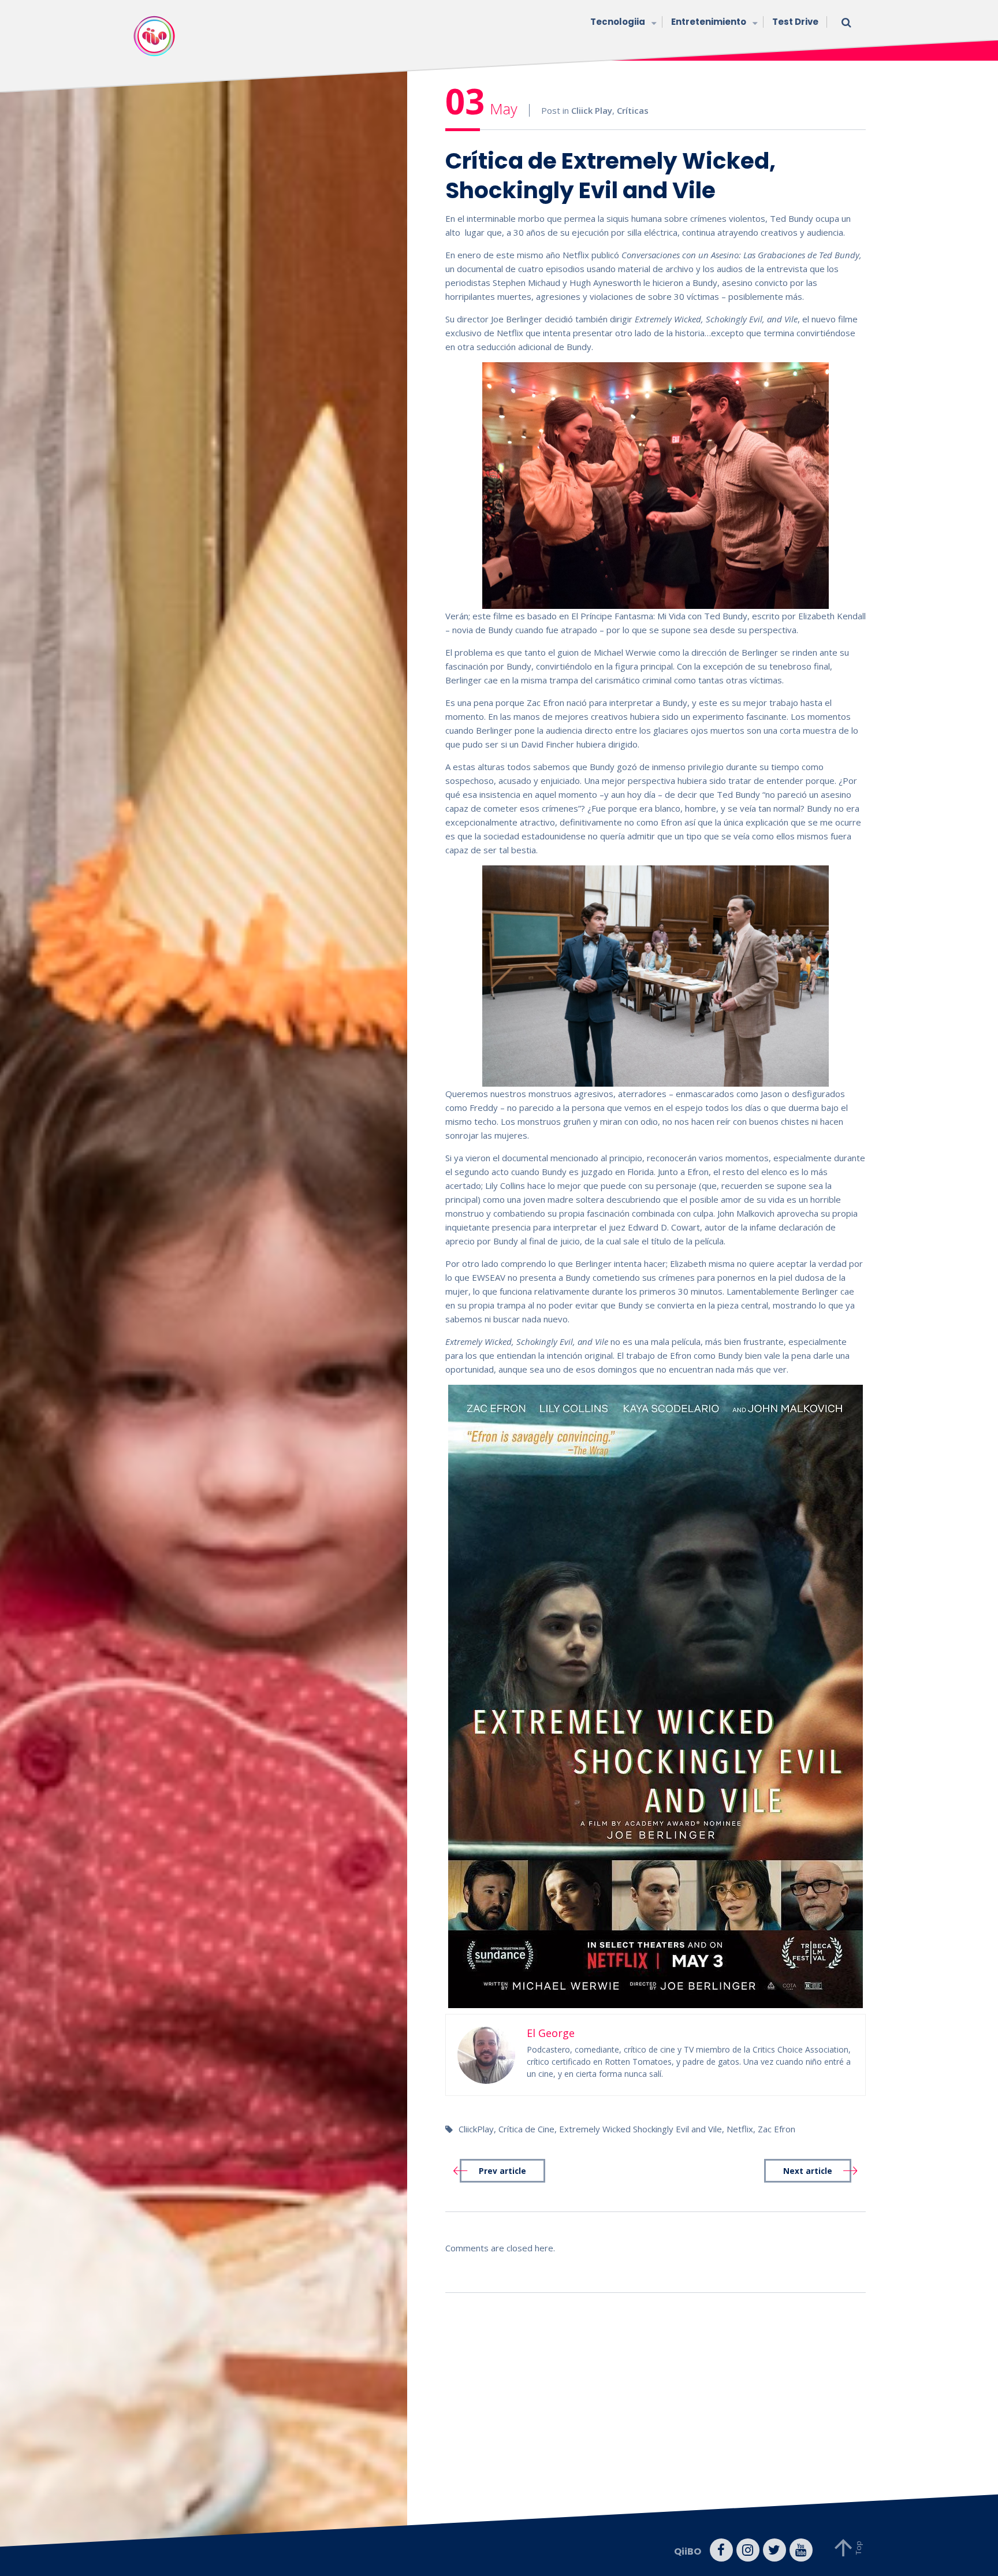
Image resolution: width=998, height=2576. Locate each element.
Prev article (502, 2171)
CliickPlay (476, 2129)
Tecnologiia (618, 22)
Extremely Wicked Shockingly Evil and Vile (640, 2129)
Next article (808, 2171)
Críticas (633, 110)
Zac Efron (777, 2129)
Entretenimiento (709, 22)
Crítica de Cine (526, 2129)
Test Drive (795, 22)
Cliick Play (592, 110)
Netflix (740, 2129)
